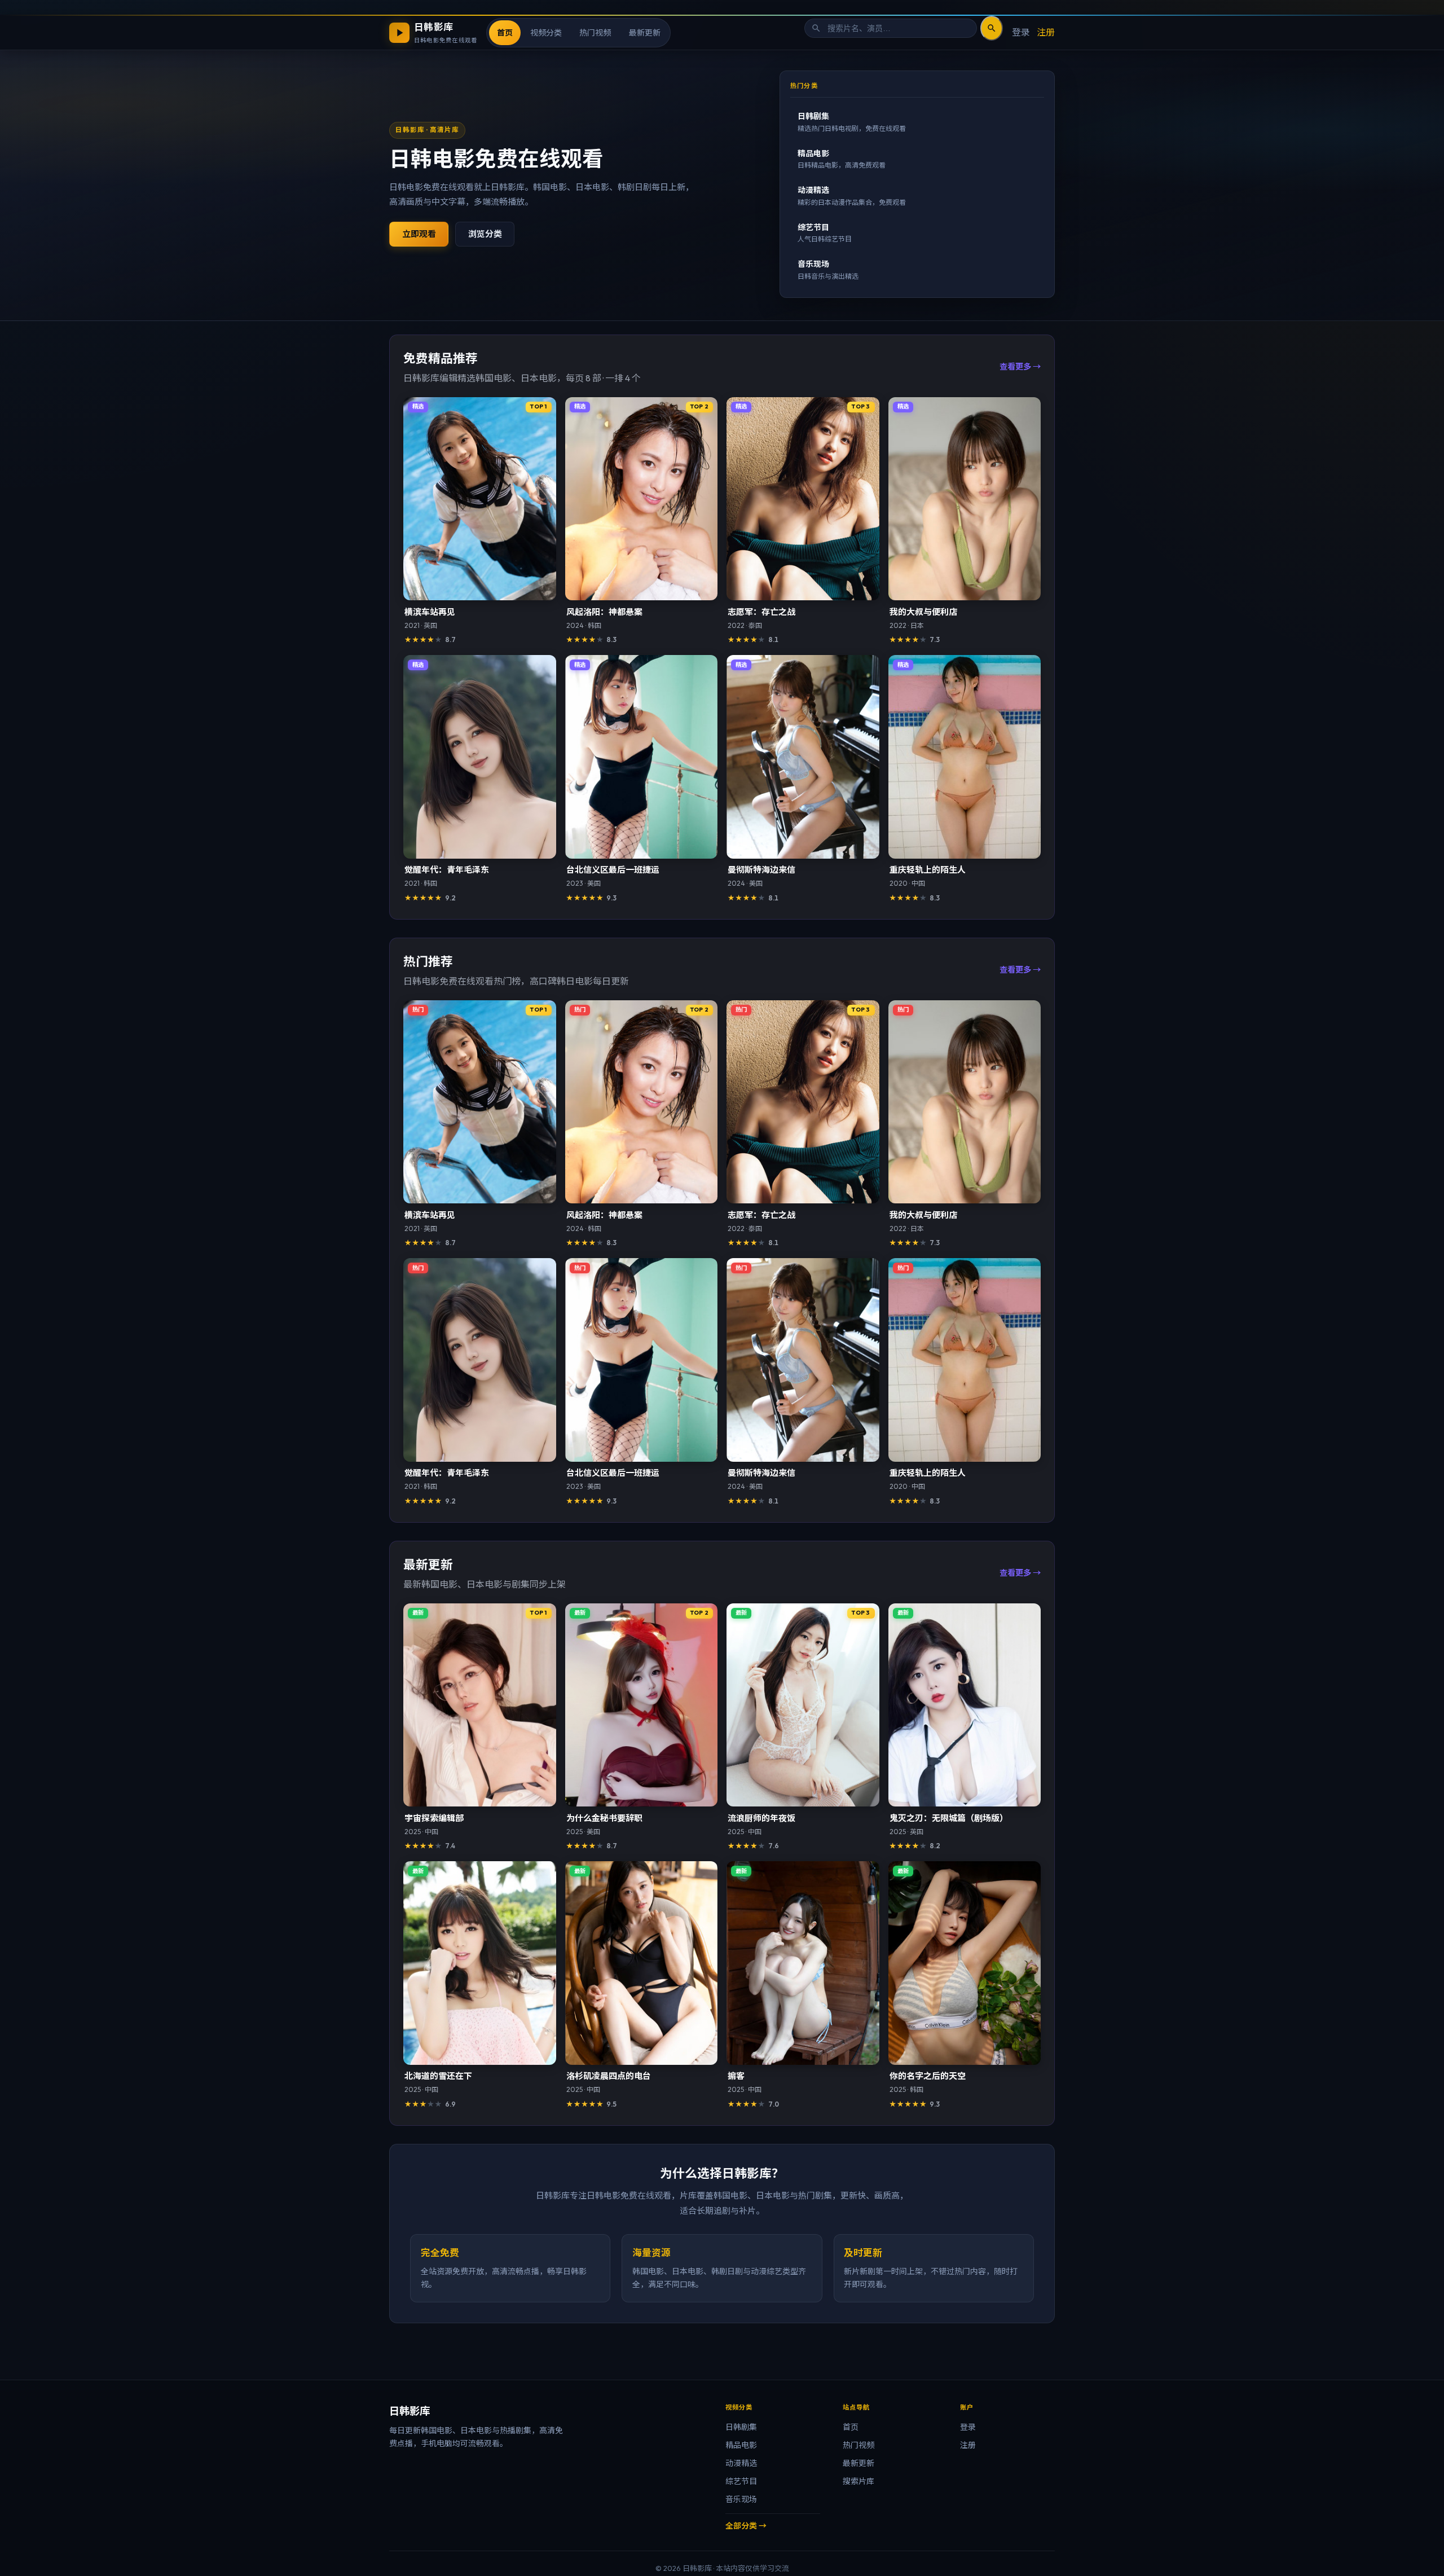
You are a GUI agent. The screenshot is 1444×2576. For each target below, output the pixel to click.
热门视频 (595, 32)
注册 (1046, 32)
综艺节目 (741, 2481)
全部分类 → (746, 2526)
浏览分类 (485, 234)
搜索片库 (859, 2481)
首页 (505, 32)
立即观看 (419, 234)
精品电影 (741, 2445)
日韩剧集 (741, 2427)
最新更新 (645, 32)
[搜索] (992, 28)
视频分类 (546, 32)
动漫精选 (741, 2463)
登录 (1021, 32)
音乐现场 (741, 2499)
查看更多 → (1020, 367)
